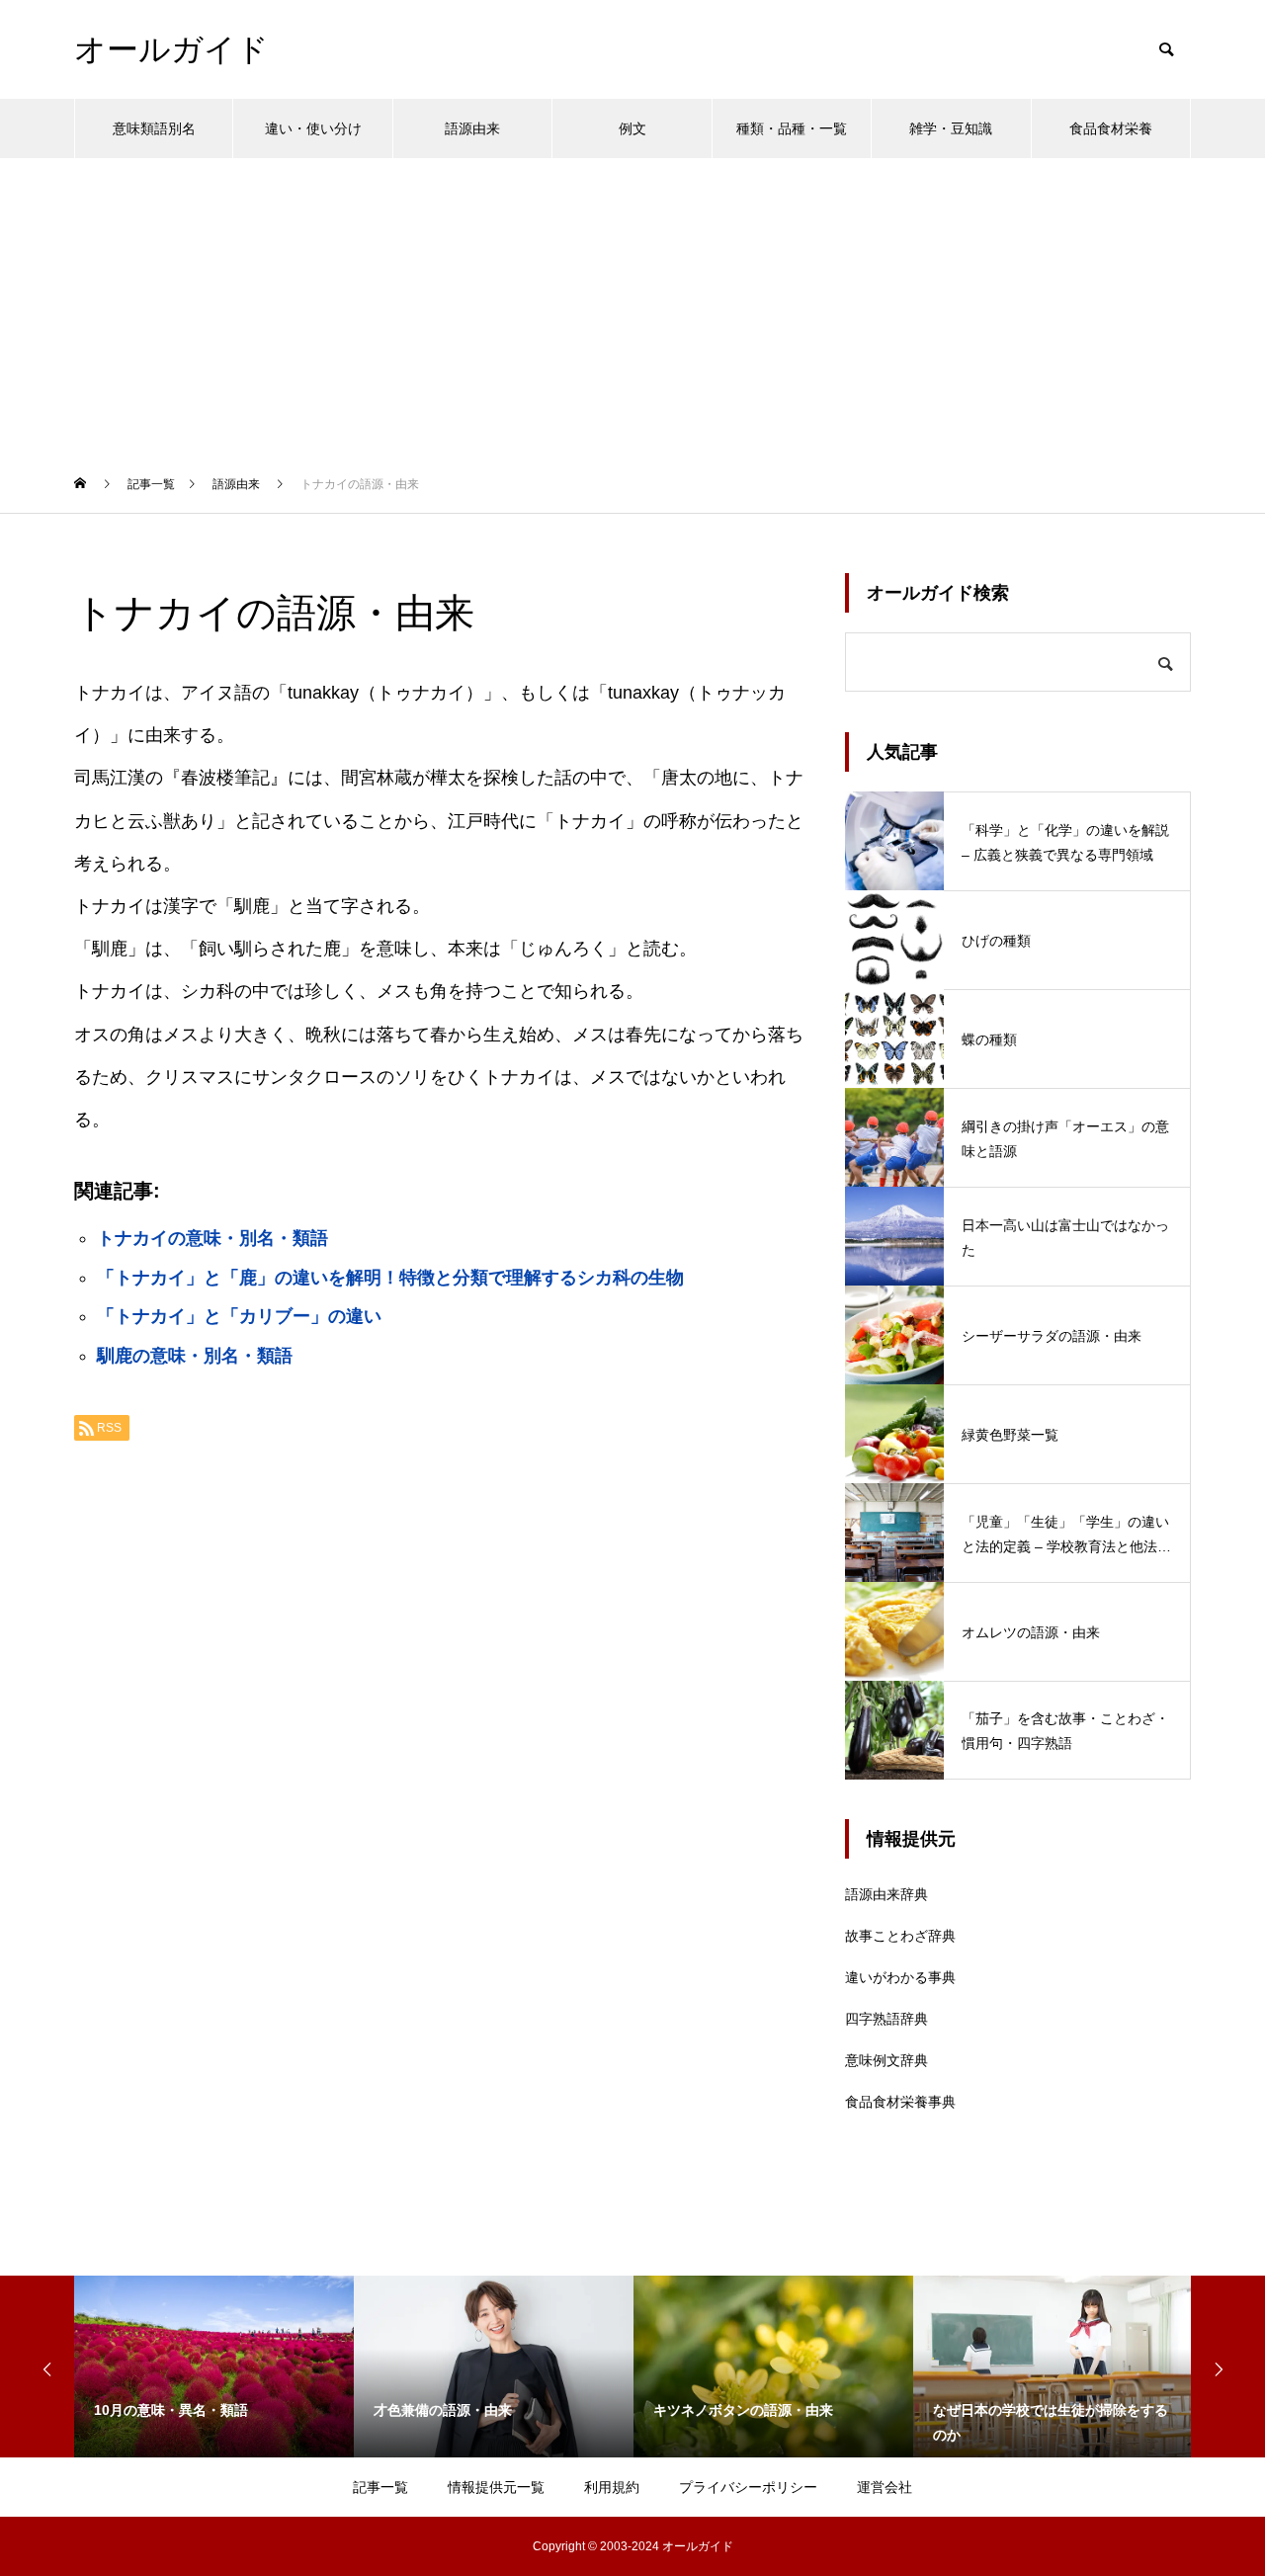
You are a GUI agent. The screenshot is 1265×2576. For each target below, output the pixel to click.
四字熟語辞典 (886, 2019)
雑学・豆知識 (951, 128)
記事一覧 (380, 2487)
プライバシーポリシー (748, 2487)
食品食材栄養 (1111, 128)
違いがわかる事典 (900, 1977)
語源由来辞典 (886, 1894)
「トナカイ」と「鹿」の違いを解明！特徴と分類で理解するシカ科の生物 (390, 1278)
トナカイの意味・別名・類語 (212, 1238)
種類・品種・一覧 (792, 128)
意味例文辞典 (886, 2060)
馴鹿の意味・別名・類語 (195, 1356)
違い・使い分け (313, 128)
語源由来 (472, 128)
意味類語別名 (154, 128)
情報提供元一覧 (496, 2487)
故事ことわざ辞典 (900, 1936)
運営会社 (885, 2487)
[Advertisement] (632, 306)
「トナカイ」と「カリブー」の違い (239, 1316)
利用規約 (612, 2487)
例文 (632, 128)
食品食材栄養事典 (900, 2102)
